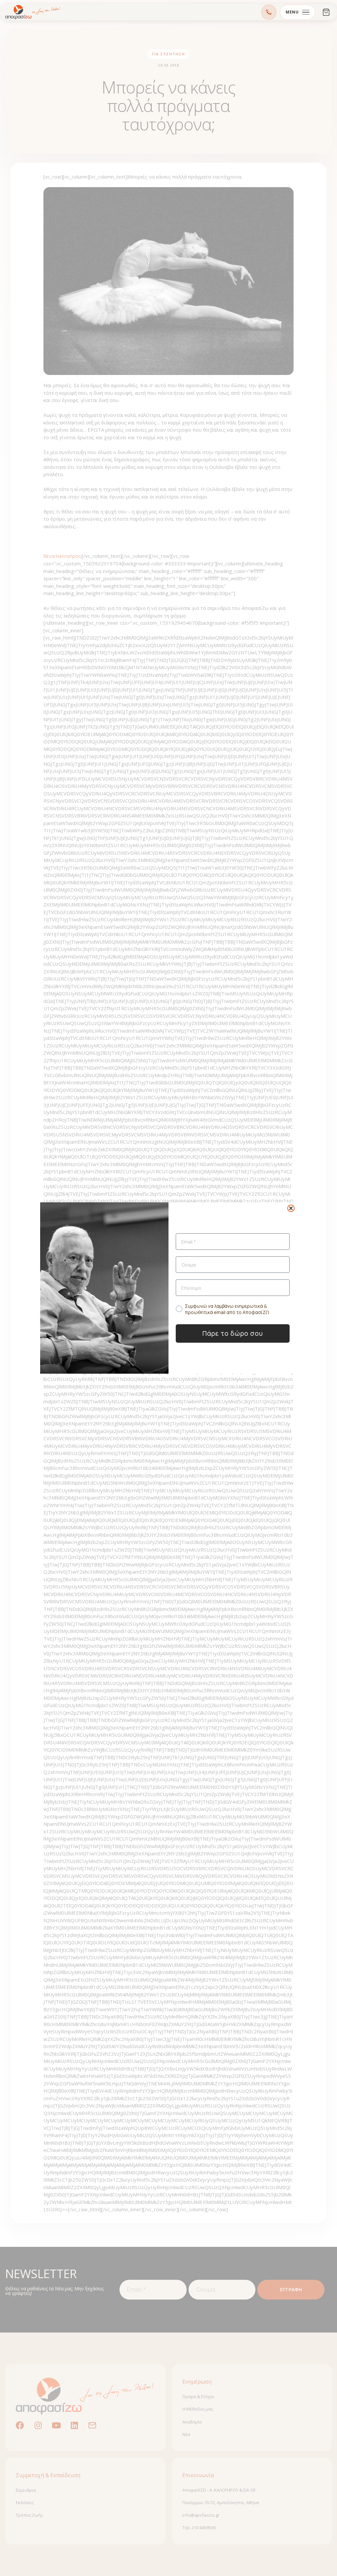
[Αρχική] (33, 12)
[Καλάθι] (326, 12)
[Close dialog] (291, 1208)
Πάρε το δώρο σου (233, 1333)
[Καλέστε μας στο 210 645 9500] (269, 12)
